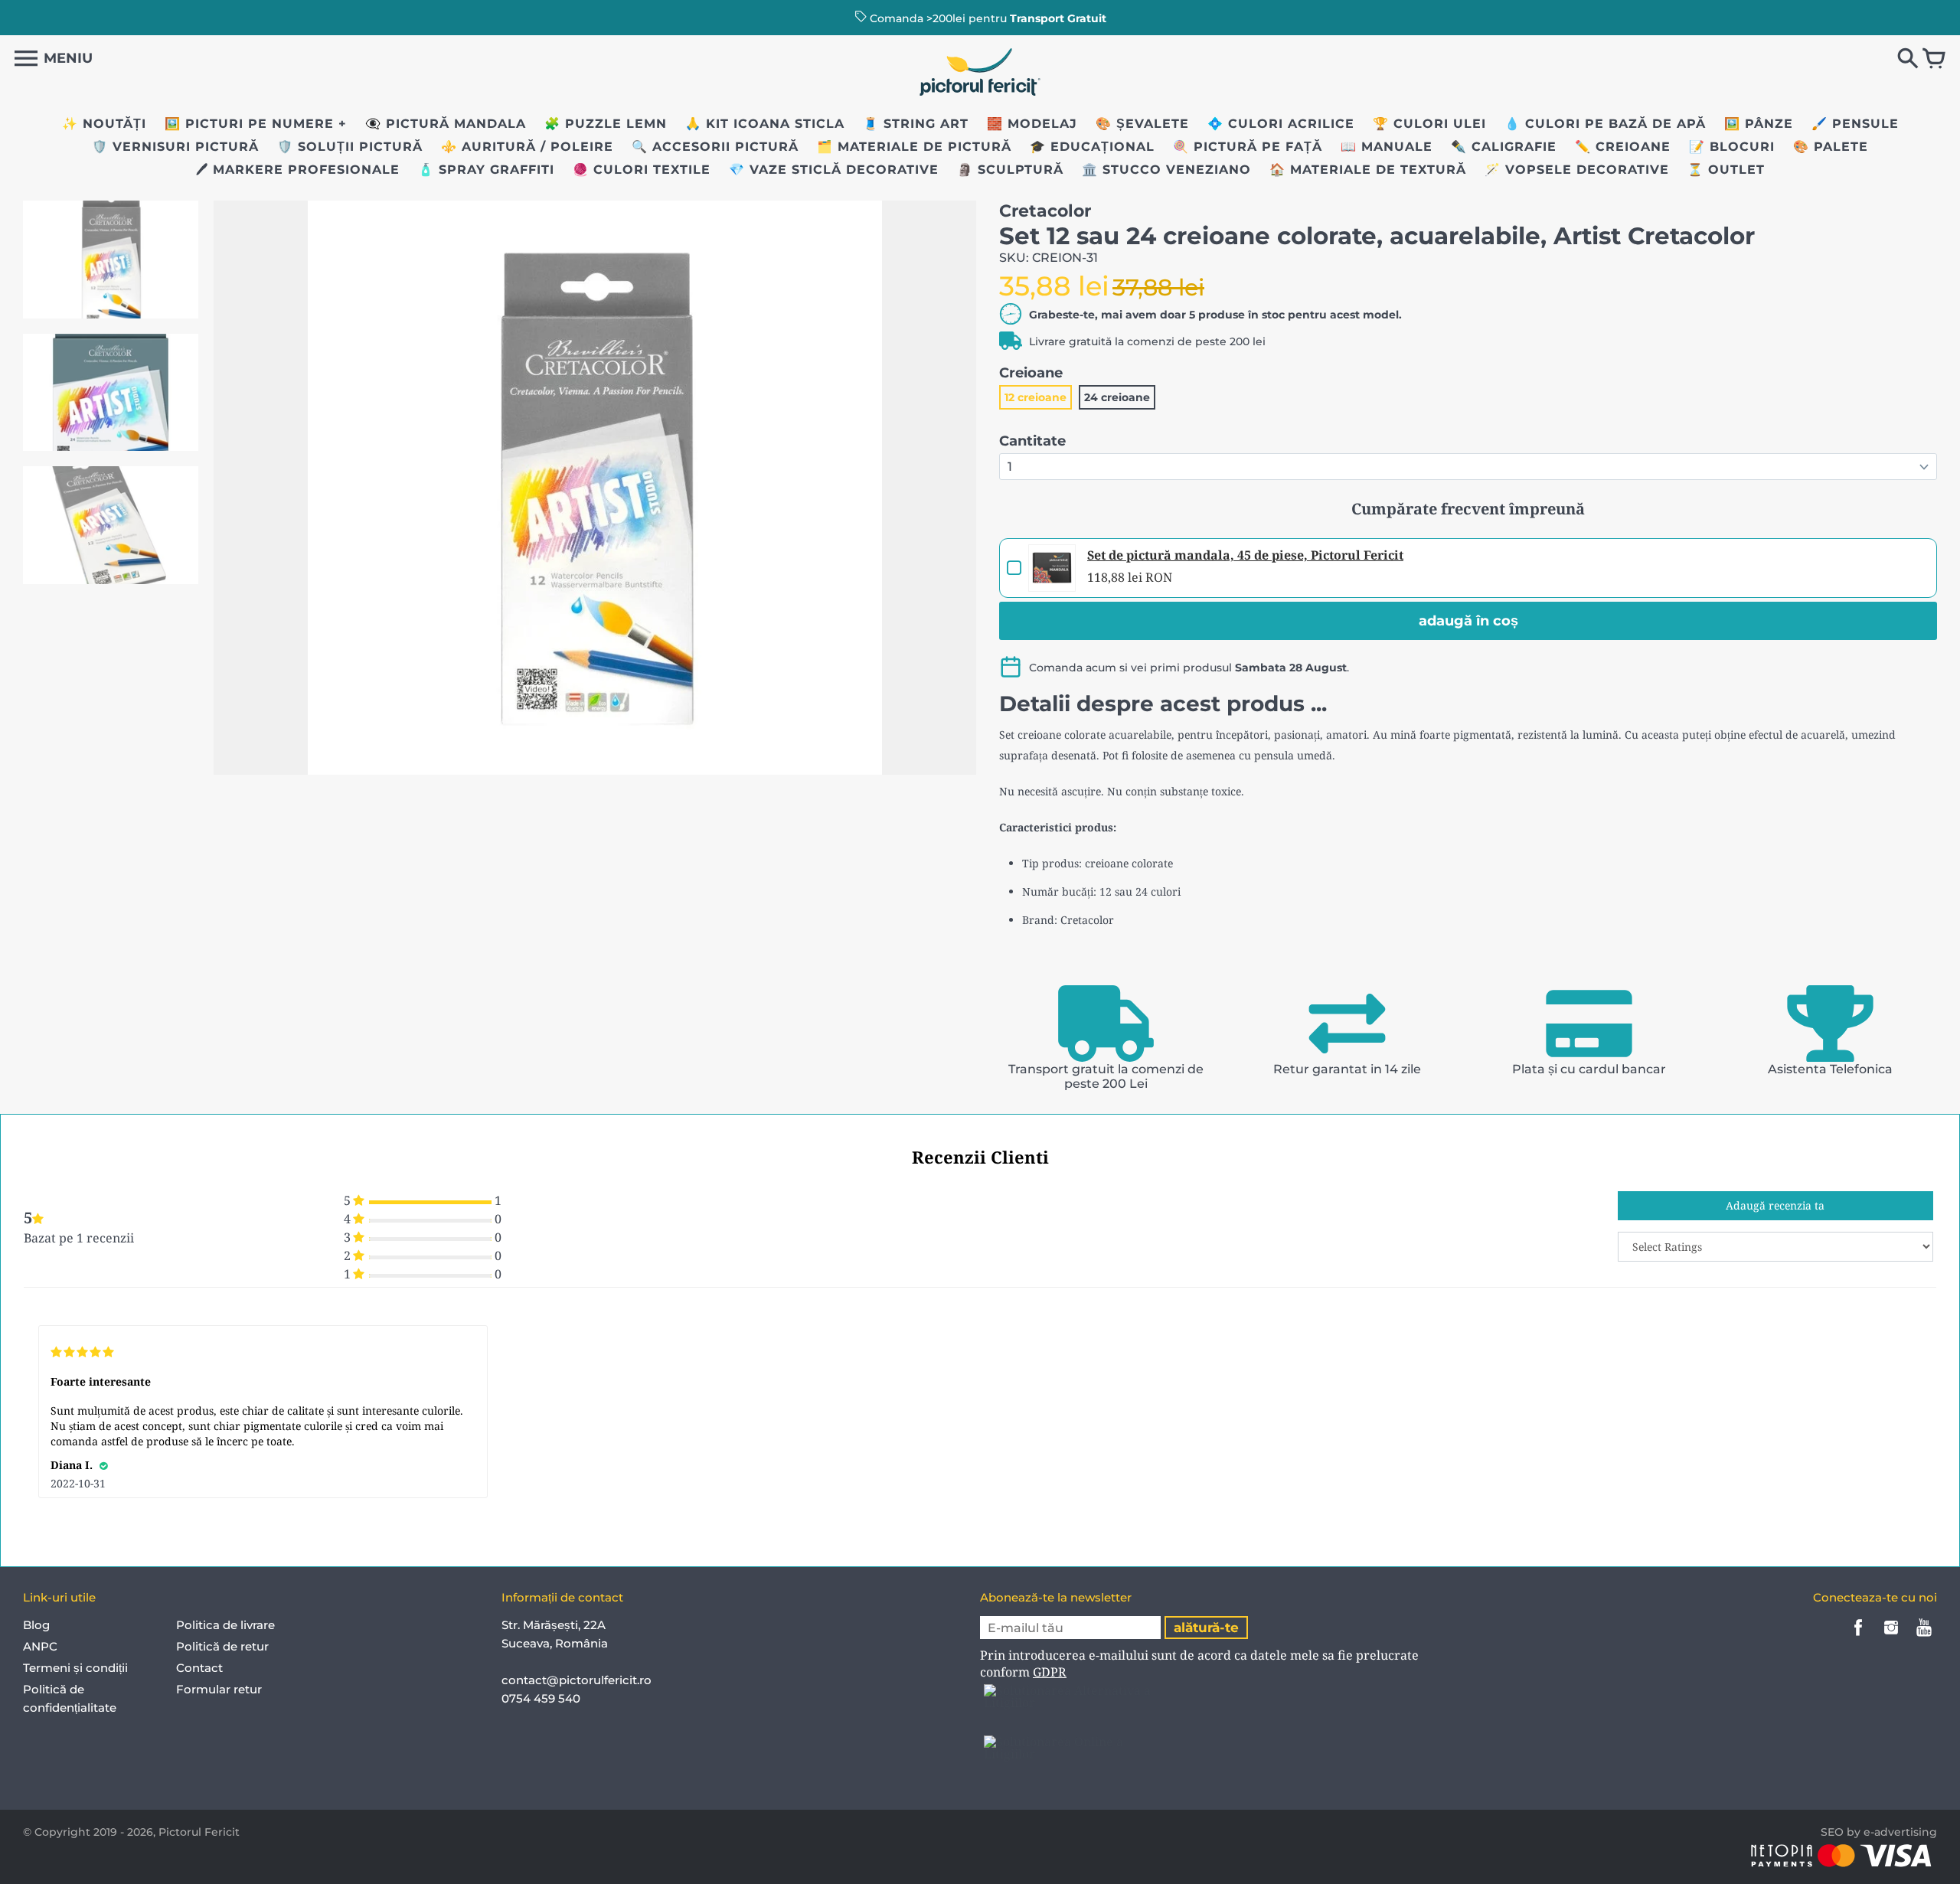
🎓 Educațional (1092, 147)
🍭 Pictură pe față (1248, 147)
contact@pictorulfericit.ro (577, 1680)
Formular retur (219, 1689)
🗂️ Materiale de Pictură (914, 147)
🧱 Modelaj (1032, 124)
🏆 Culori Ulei (1429, 124)
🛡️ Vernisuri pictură (175, 147)
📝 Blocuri (1732, 147)
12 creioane (1036, 397)
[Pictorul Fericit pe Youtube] (1924, 1638)
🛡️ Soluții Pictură (350, 147)
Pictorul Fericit (199, 1832)
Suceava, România (555, 1643)
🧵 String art (916, 124)
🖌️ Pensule (1855, 124)
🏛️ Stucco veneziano (1166, 170)
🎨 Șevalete (1142, 124)
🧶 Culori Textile (642, 170)
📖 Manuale (1387, 147)
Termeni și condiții (75, 1668)
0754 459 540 (542, 1698)
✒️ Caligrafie (1504, 147)
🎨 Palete (1831, 147)
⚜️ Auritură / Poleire (527, 147)
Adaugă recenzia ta (1775, 1205)
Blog (36, 1625)
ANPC (40, 1646)
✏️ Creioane (1623, 147)
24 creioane (1117, 397)
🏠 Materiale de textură (1368, 170)
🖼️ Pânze (1759, 124)
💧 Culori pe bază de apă (1605, 124)
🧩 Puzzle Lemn (606, 124)
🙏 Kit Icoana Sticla (765, 124)
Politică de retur (222, 1646)
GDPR (1050, 1672)
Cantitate (1032, 441)
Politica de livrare (225, 1625)
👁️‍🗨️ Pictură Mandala (446, 124)
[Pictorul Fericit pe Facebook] (1858, 1638)
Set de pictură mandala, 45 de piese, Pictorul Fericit (1245, 555)
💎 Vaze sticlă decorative (834, 170)
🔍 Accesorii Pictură (715, 147)
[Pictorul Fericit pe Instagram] (1891, 1638)
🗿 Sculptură (1010, 170)
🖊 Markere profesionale (298, 170)
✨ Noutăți (104, 124)
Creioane (1031, 373)
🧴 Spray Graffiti (486, 170)
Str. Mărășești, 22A (554, 1625)
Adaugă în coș (1468, 621)
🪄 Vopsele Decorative (1577, 170)
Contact (199, 1668)
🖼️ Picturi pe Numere (249, 124)
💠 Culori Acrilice (1281, 124)
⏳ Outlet (1726, 170)
